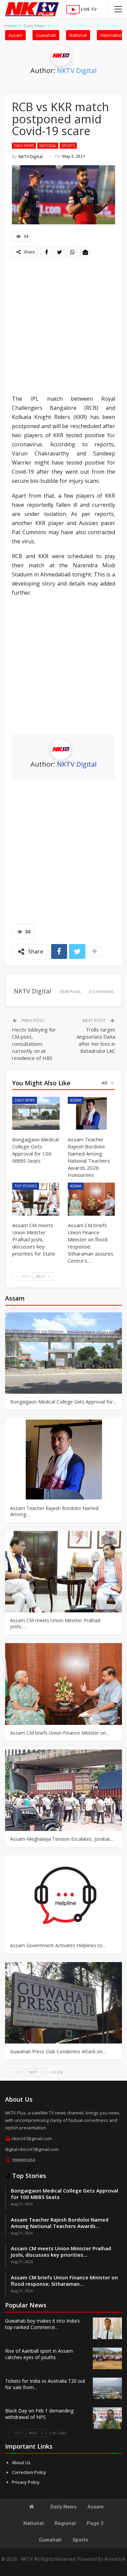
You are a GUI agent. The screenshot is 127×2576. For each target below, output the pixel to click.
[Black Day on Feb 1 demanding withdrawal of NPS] (107, 2418)
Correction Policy (29, 2472)
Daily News (24, 146)
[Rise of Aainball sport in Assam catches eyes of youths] (107, 2358)
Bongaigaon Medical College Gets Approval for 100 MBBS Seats (65, 2194)
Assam (15, 35)
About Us (21, 2462)
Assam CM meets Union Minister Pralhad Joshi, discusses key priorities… (61, 2251)
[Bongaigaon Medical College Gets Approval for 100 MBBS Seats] (36, 1113)
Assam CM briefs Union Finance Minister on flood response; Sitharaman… (64, 2281)
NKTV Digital (77, 70)
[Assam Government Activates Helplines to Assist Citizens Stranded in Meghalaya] (63, 1897)
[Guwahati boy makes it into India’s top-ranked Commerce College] (107, 2328)
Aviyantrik (115, 2559)
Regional (65, 2523)
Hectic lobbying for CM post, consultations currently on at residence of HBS (34, 1044)
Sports (68, 146)
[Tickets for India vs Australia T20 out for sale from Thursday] (107, 2388)
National (78, 35)
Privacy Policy (26, 2482)
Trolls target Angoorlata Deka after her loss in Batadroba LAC (96, 1040)
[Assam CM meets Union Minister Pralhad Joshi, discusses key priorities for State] (36, 1199)
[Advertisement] (63, 327)
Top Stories (26, 1186)
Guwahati (46, 35)
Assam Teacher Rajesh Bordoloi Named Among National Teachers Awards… (60, 2223)
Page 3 (95, 2523)
